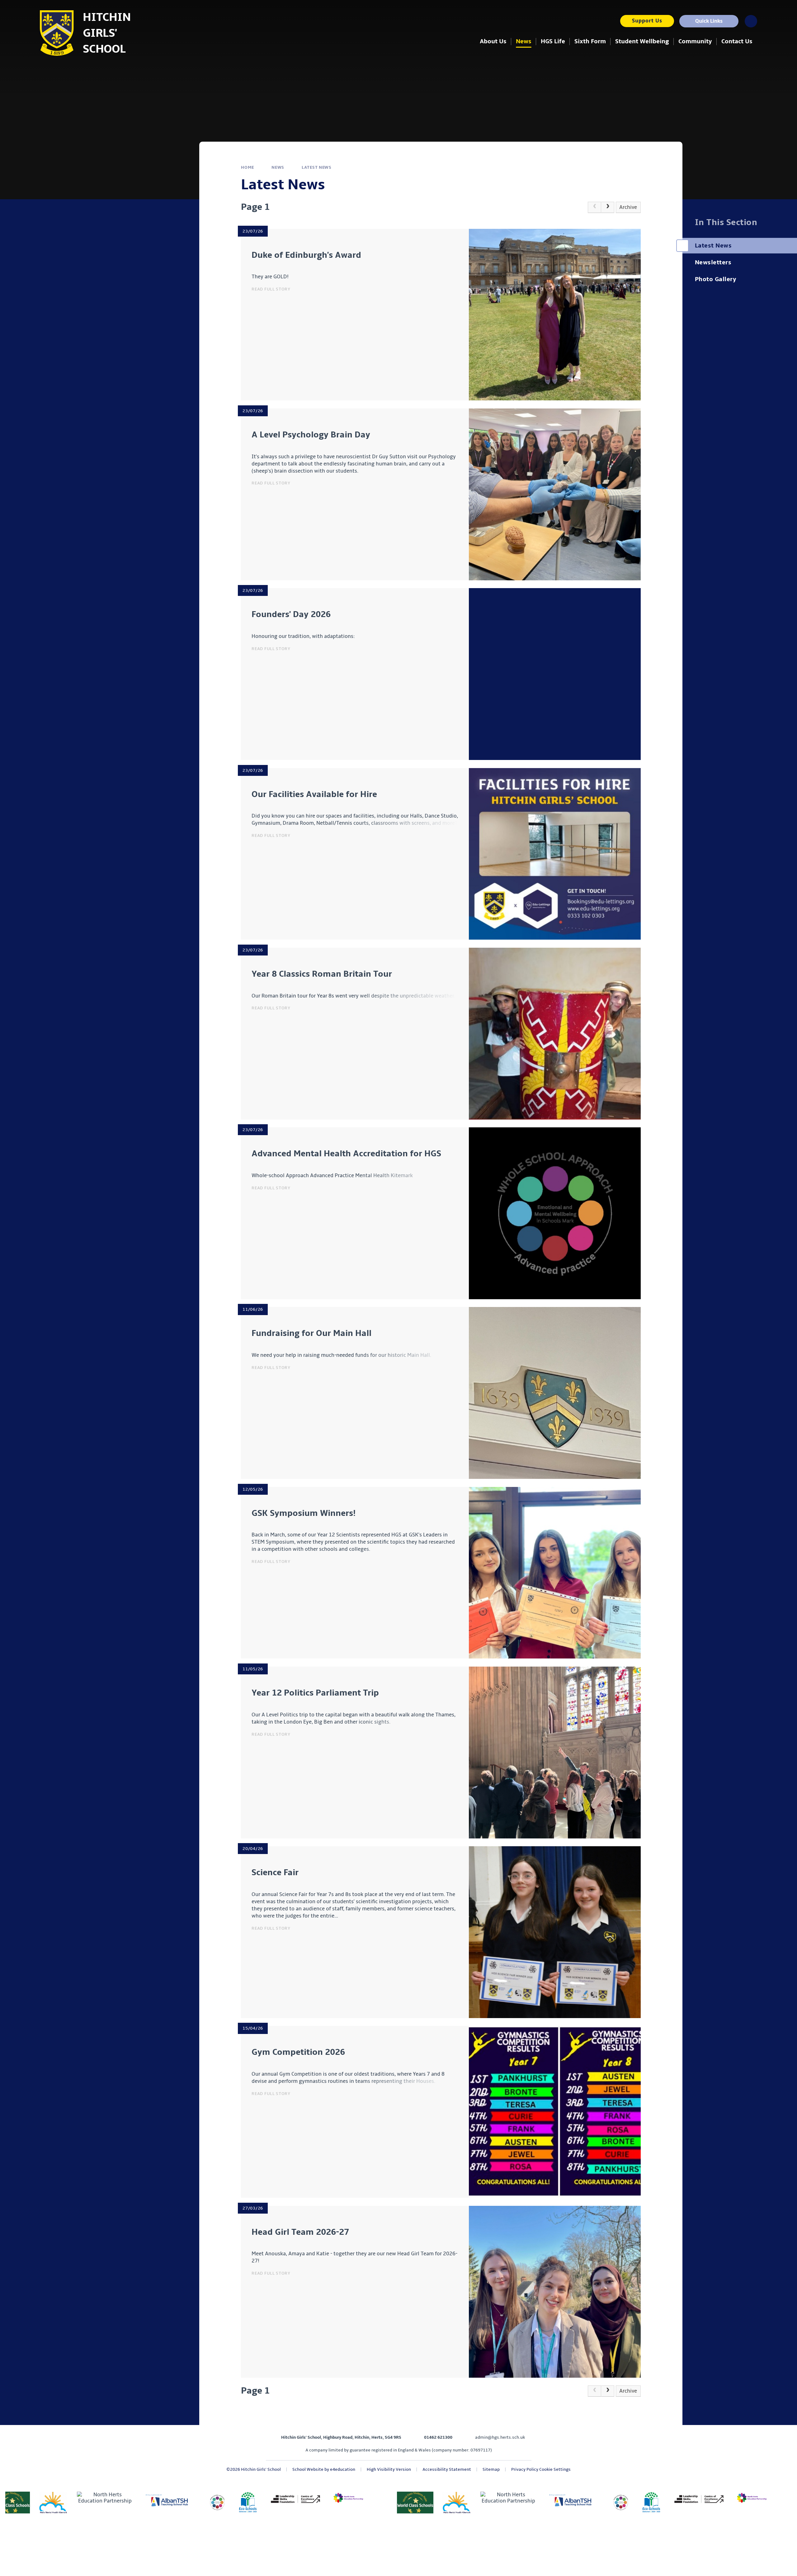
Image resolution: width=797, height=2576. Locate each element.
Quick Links (709, 21)
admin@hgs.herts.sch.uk (500, 2437)
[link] (594, 207)
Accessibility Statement (447, 2469)
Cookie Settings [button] (555, 2469)
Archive (628, 207)
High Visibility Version (389, 2469)
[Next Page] (608, 207)
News (278, 167)
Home (248, 167)
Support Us (647, 21)
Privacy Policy (525, 2469)
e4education (343, 2469)
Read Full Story (271, 289)
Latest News (317, 167)
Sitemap (491, 2469)
